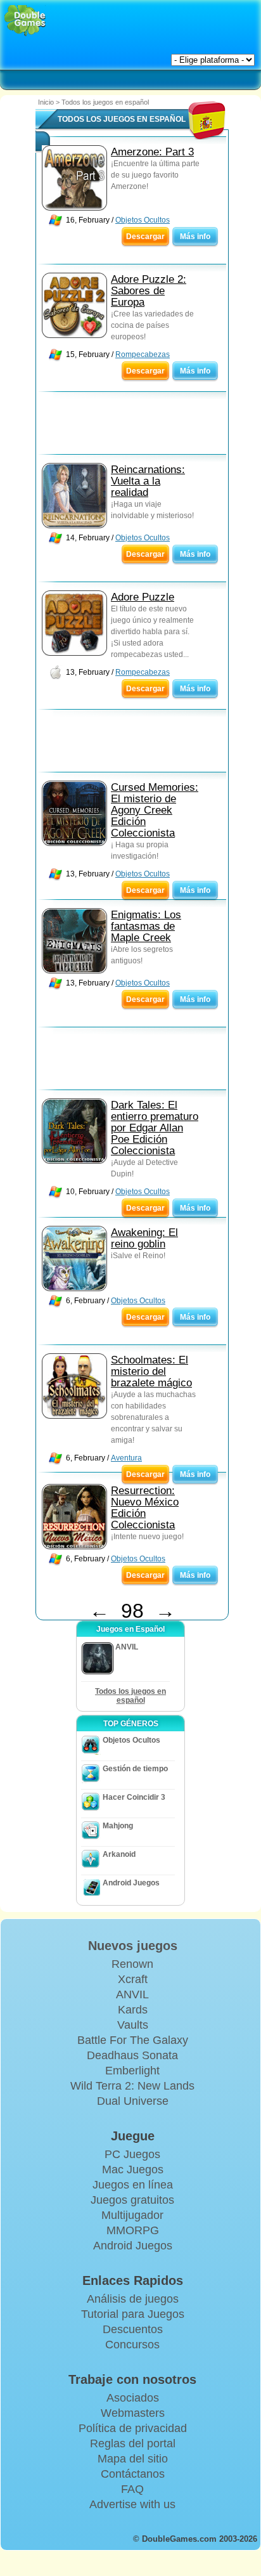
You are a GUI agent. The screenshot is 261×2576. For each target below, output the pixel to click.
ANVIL (132, 1994)
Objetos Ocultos (143, 220)
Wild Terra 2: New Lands (132, 2086)
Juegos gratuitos (132, 2200)
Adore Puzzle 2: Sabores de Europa (149, 291)
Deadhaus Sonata (132, 2055)
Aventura (126, 1458)
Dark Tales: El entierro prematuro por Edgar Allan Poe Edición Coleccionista (155, 1128)
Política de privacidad (133, 2428)
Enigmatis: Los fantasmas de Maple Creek (146, 926)
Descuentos (133, 2329)
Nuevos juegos (133, 1946)
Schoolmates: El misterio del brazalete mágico (151, 1371)
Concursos (132, 2345)
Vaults (133, 2025)
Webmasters (133, 2413)
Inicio (46, 102)
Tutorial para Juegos (133, 2314)
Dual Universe (133, 2101)
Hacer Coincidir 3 (134, 1797)
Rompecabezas (143, 355)
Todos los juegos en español (130, 1696)
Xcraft (133, 1979)
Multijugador (132, 2215)
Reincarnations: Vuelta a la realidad (148, 481)
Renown (132, 1964)
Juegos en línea (133, 2185)
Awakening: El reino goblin (144, 1238)
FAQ (132, 2489)
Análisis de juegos (133, 2299)
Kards (133, 2010)
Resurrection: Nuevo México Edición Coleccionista (145, 1508)
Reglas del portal (133, 2443)
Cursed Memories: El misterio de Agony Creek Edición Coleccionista (155, 810)
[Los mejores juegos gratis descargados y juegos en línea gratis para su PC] (25, 21)
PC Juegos (132, 2154)
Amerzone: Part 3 (152, 152)
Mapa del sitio (133, 2459)
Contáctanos (133, 2474)
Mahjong (118, 1826)
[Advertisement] (137, 426)
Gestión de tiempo (135, 1769)
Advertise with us (132, 2504)
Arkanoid (119, 1854)
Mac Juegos (133, 2169)
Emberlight (132, 2071)
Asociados (133, 2398)
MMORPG (133, 2230)
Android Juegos (131, 1883)
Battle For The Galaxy (133, 2040)
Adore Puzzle (143, 597)
